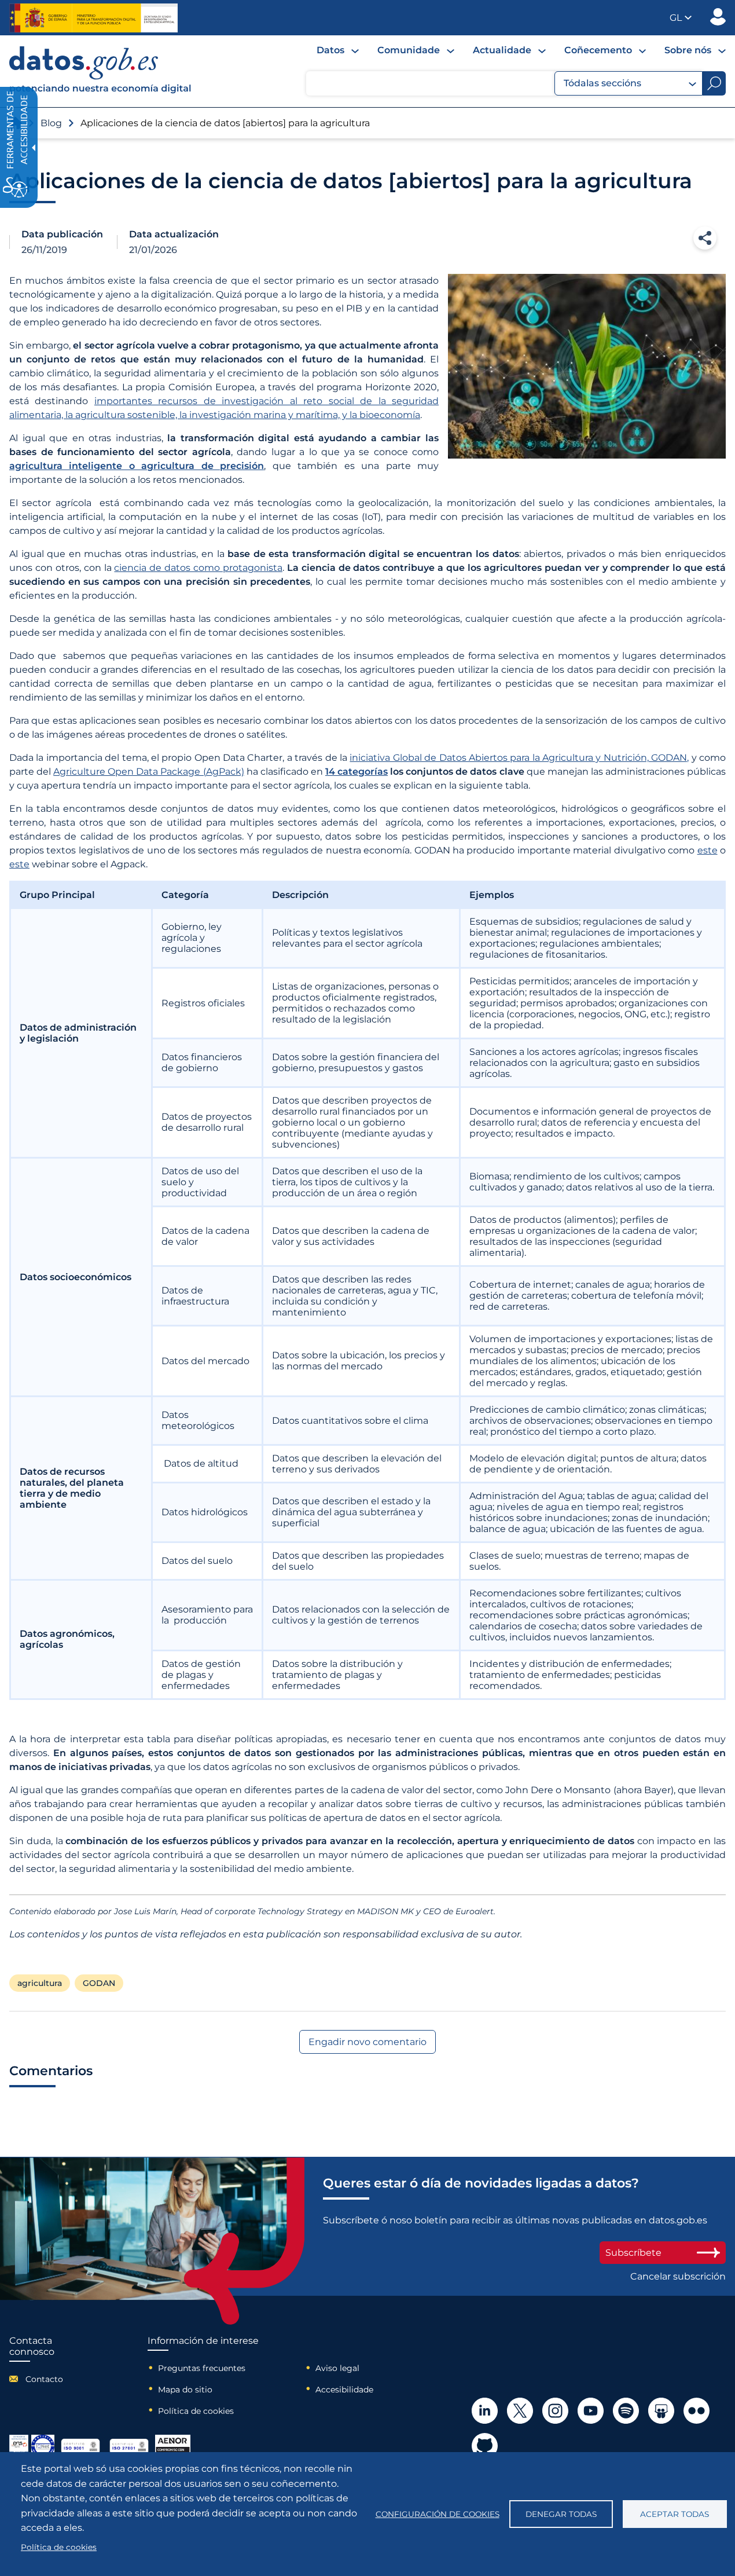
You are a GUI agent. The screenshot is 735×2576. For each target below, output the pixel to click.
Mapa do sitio (185, 2390)
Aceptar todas (675, 2514)
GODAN (99, 1983)
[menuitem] (338, 50)
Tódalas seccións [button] (602, 83)
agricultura (40, 1983)
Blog (51, 123)
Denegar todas (561, 2514)
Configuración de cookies (438, 2514)
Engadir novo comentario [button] (367, 2042)
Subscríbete (633, 2253)
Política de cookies (196, 2411)
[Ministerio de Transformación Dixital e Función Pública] (93, 18)
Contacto (44, 2379)
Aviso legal (337, 2368)
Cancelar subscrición (678, 2276)
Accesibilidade (344, 2390)
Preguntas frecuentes (202, 2368)
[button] (681, 18)
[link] (101, 91)
